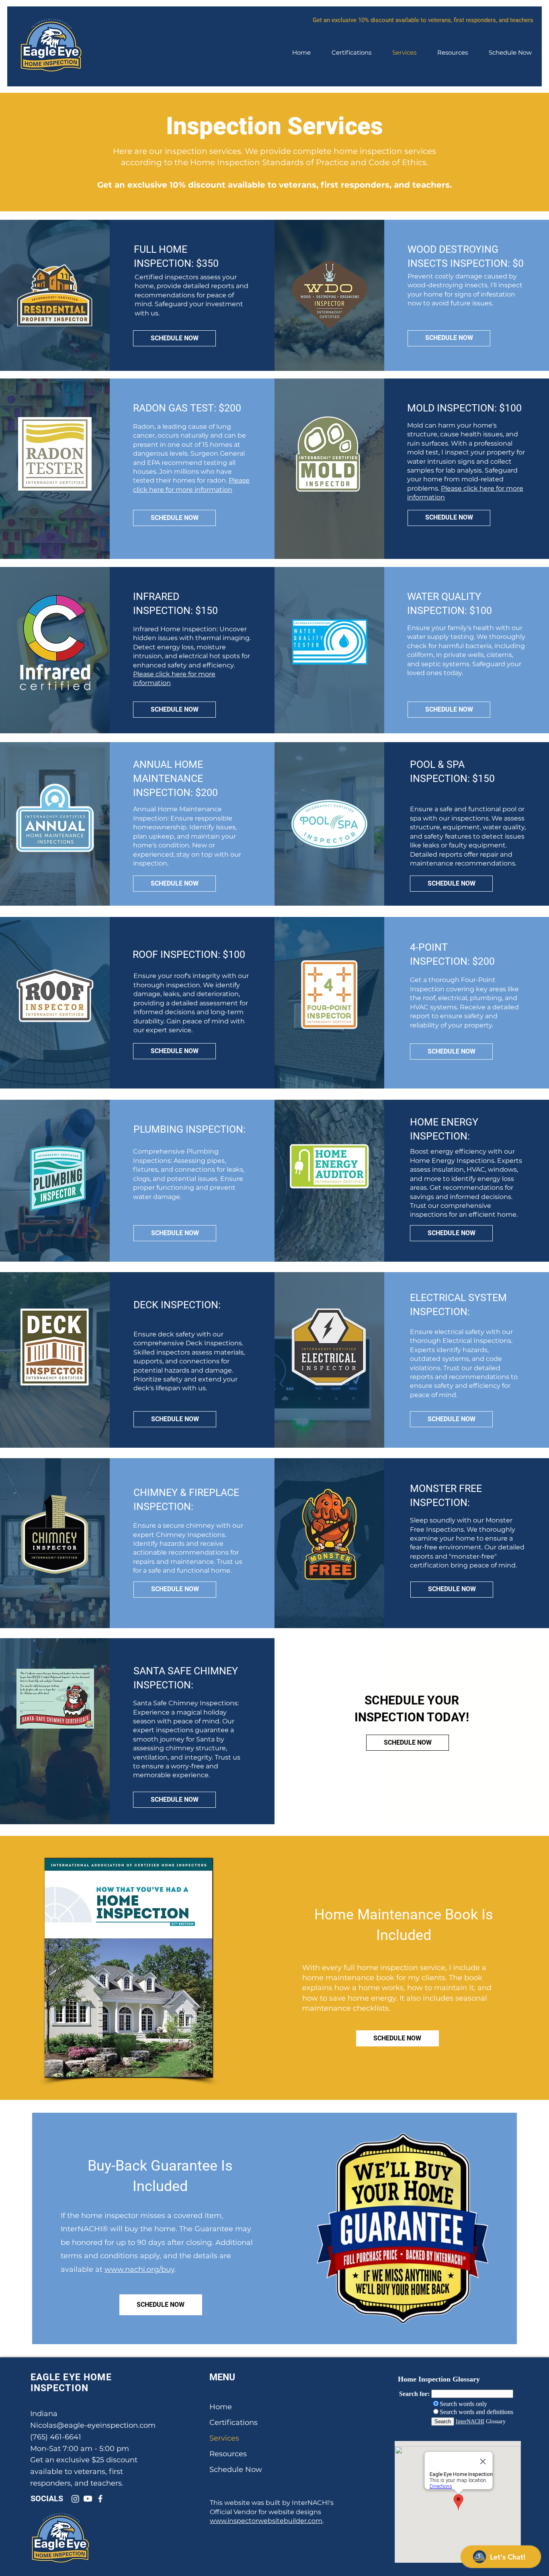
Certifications (234, 2423)
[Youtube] (88, 2499)
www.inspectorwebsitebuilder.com (266, 2521)
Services (224, 2438)
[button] (453, 53)
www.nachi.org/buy (139, 2269)
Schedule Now (236, 2470)
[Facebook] (100, 2499)
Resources (228, 2454)
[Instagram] (75, 2499)
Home (221, 2407)
